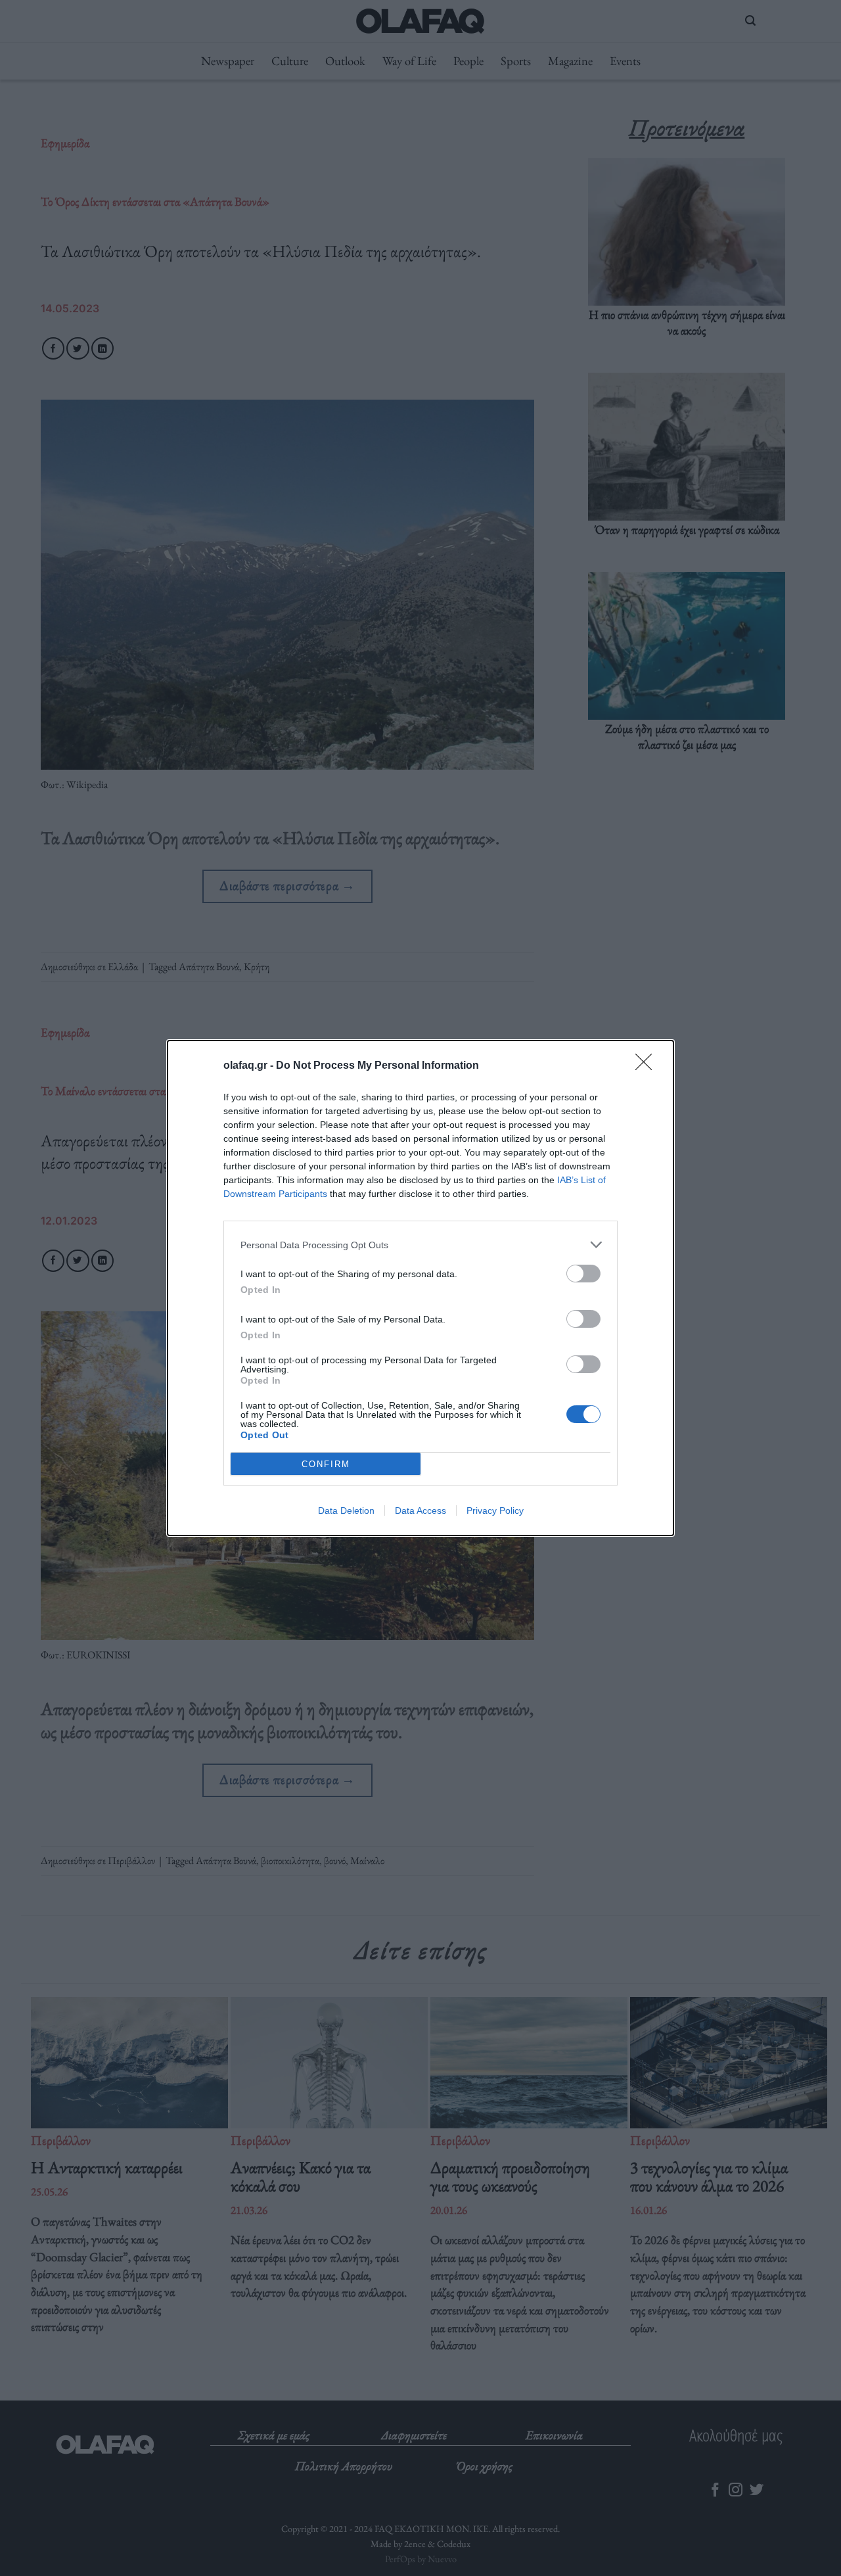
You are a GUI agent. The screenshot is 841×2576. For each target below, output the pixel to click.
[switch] (583, 1274)
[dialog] (420, 1288)
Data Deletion (346, 1510)
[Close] (648, 1066)
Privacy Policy (495, 1510)
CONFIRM (326, 1464)
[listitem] (420, 1245)
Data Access (420, 1510)
